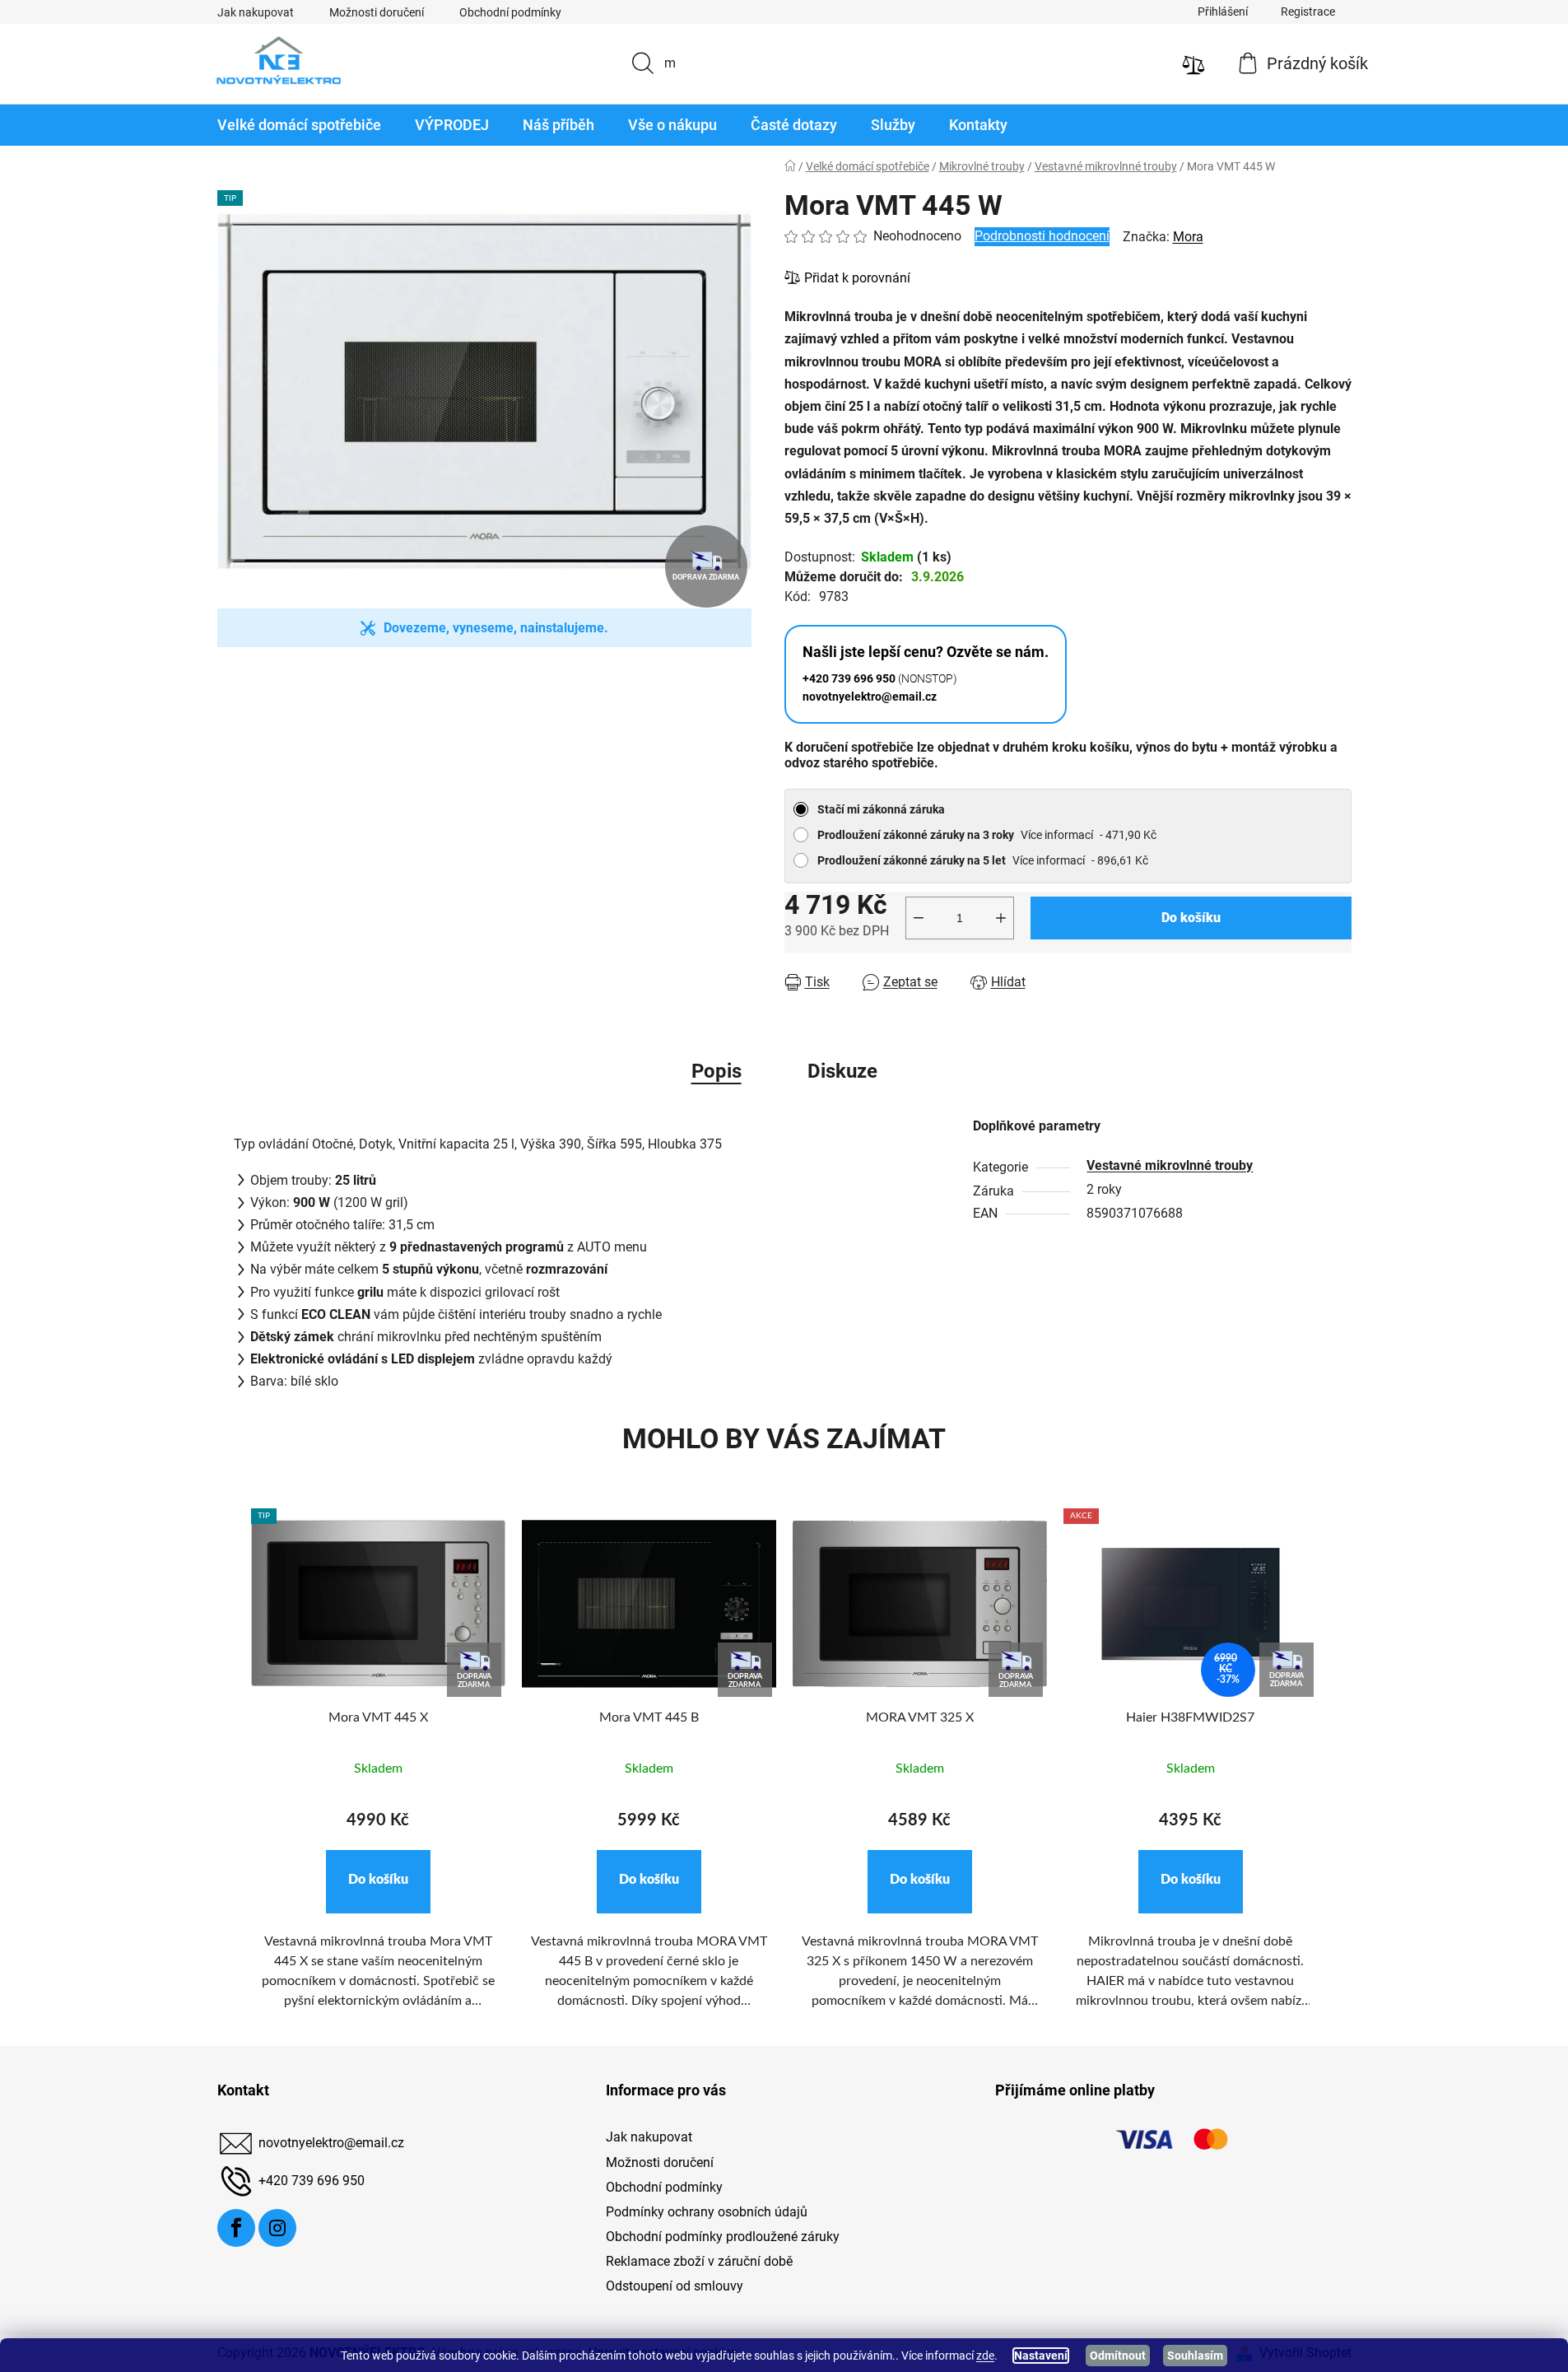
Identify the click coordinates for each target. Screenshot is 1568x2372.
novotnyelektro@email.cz (331, 2144)
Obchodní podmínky (510, 12)
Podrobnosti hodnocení (1042, 236)
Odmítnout (1118, 2356)
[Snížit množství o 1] (919, 918)
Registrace (1308, 12)
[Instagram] (277, 2228)
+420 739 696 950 (312, 2181)
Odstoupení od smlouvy (675, 2286)
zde (985, 2356)
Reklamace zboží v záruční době (699, 2261)
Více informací (1057, 835)
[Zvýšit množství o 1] (1001, 918)
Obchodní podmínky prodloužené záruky (723, 2237)
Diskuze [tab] (842, 1071)
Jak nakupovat (256, 12)
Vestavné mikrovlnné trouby (1170, 1165)
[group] (378, 1769)
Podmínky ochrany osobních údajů (707, 2212)
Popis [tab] (717, 1071)
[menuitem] (299, 125)
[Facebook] (236, 2228)
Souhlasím (1195, 2356)
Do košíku (1191, 918)
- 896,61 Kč (983, 860)
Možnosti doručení (377, 12)
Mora (1188, 237)
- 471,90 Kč (987, 835)
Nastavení (1041, 2356)
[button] (378, 1882)
